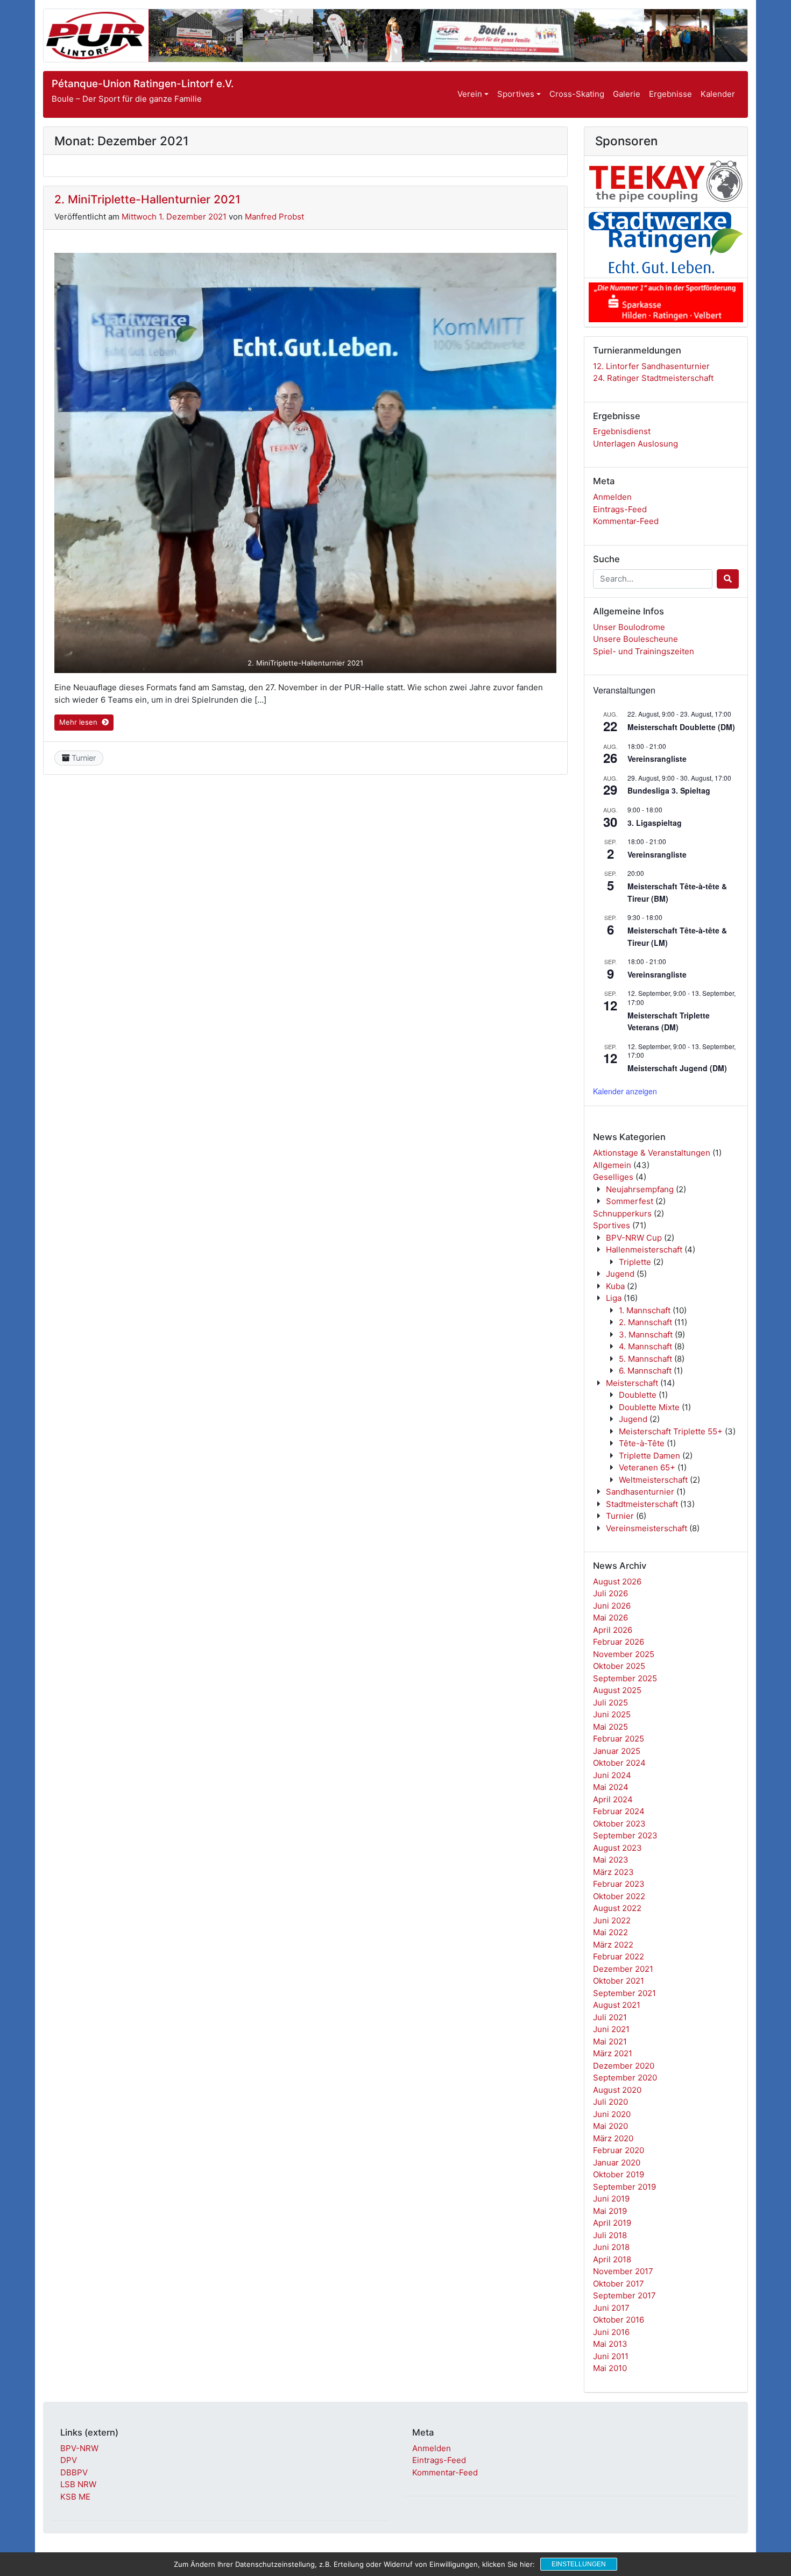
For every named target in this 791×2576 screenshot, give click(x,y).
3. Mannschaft (646, 1335)
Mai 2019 (610, 2211)
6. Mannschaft (645, 1371)
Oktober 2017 (619, 2284)
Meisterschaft (632, 1383)
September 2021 (624, 1993)
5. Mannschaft (645, 1359)
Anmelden (612, 497)
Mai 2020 (610, 2126)
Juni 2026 (612, 1606)
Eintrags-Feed (620, 509)
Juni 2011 (611, 2356)
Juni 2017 (611, 2308)
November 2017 (623, 2271)
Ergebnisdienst (622, 431)
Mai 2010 (610, 2368)
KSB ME (75, 2497)
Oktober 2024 (619, 1763)
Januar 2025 (617, 1751)
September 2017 (624, 2295)
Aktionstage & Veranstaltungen (652, 1153)
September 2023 (625, 1835)
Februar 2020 (619, 2150)
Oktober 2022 (619, 1896)
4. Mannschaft (645, 1346)
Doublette (638, 1395)
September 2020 (625, 2078)
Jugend (620, 1274)
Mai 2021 (610, 2041)
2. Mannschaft (645, 1322)
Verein (470, 94)
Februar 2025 (619, 1739)
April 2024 (613, 1799)
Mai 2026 (610, 1618)
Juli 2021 (610, 2017)
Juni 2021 (611, 2029)
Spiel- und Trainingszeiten (644, 651)
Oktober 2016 (619, 2320)
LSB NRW (78, 2484)
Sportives (516, 94)
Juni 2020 (612, 2114)
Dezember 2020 (624, 2066)
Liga (614, 1298)
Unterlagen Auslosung (635, 444)
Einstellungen (579, 2564)
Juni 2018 (611, 2247)
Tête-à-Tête (642, 1443)
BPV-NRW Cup (634, 1238)
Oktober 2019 (619, 2174)
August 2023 (617, 1848)
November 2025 (624, 1654)
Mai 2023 (611, 1860)
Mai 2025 (610, 1727)
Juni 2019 (611, 2199)
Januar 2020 (617, 2163)
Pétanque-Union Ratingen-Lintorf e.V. (143, 84)
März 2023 (613, 1872)
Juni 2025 (612, 1714)
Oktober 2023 (619, 1824)
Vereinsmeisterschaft (647, 1528)
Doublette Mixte (649, 1407)
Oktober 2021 (619, 1981)
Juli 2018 (610, 2235)
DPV (69, 2460)
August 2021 (617, 2005)
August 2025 (617, 1690)
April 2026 (613, 1630)
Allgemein (612, 1165)
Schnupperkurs (622, 1213)
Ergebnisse (670, 94)
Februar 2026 (619, 1642)
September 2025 (625, 1678)
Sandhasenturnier (640, 1492)
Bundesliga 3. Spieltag (669, 790)
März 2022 (613, 1945)
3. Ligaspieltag (655, 823)
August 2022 (617, 1908)
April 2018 (612, 2259)
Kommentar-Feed (626, 521)
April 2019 (612, 2223)
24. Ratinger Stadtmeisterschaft (653, 378)
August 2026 (617, 1581)
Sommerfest (630, 1201)
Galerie (627, 94)
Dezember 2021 (623, 1969)
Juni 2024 (612, 1775)
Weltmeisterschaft (653, 1480)
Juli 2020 (610, 2102)
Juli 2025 (610, 1703)
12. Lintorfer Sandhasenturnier (651, 366)
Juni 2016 (611, 2332)
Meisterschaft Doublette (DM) (681, 727)
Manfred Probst (274, 217)
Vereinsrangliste (657, 759)
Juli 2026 (610, 1593)
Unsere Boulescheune (635, 639)
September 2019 (624, 2187)
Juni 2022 (612, 1920)
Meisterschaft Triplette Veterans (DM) (669, 1021)
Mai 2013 (610, 2344)
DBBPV (74, 2472)
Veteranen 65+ (647, 1467)
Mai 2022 (610, 1932)
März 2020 (613, 2138)
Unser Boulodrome (629, 627)
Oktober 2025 (619, 1666)
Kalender (718, 94)
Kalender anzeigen (625, 1091)
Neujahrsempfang (640, 1189)
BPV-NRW (79, 2448)
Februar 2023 (619, 1884)
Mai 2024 (611, 1787)
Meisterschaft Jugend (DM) (677, 1068)
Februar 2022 (619, 1956)
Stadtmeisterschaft (642, 1504)
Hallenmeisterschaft (644, 1250)
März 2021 (613, 2053)
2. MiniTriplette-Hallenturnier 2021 (147, 199)
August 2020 (617, 2090)
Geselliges (613, 1177)
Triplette (635, 1262)
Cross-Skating (577, 94)
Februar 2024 (619, 1811)
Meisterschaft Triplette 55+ (671, 1431)
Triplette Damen (649, 1456)
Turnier (84, 758)
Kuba (615, 1286)
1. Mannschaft (645, 1310)
